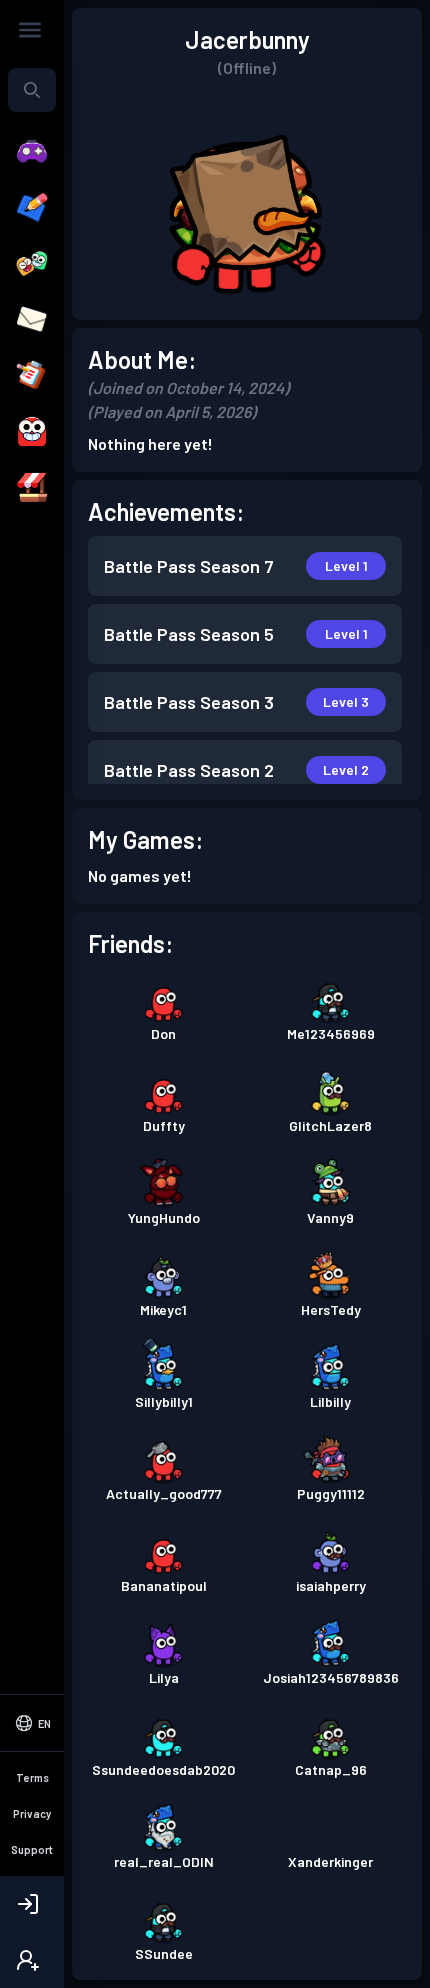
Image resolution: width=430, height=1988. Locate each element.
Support (32, 1849)
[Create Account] (32, 1960)
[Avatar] (32, 432)
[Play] (32, 152)
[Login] (32, 1904)
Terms (32, 1777)
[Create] (32, 208)
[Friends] (32, 264)
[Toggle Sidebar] (30, 30)
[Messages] (32, 320)
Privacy (32, 1813)
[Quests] (32, 376)
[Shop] (32, 488)
